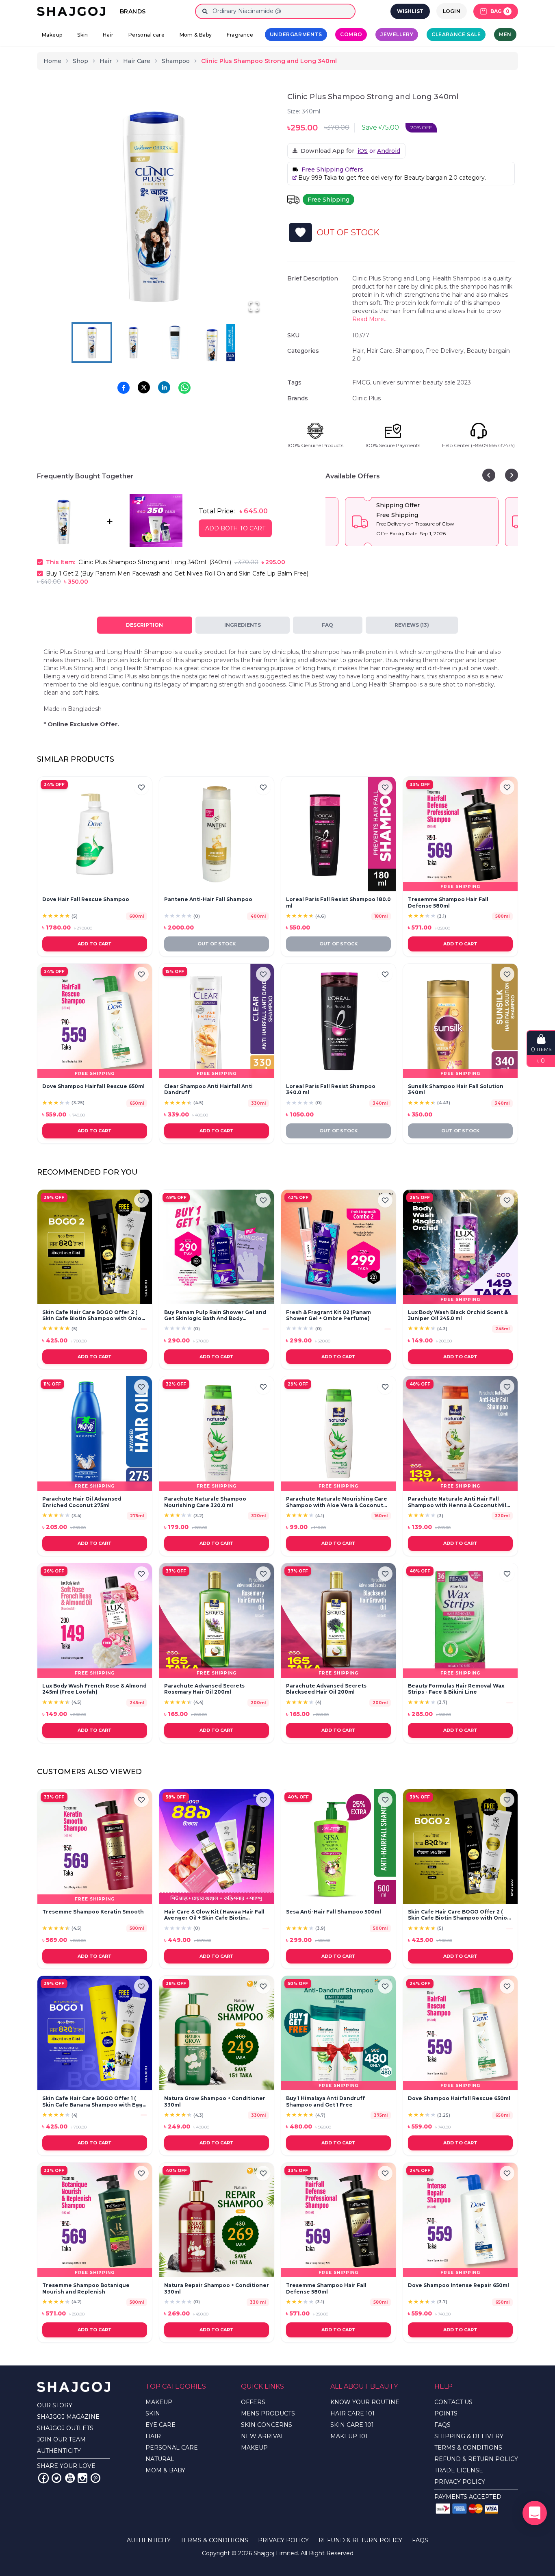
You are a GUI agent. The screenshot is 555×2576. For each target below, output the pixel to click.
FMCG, (363, 382)
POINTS (446, 2413)
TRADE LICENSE (459, 2470)
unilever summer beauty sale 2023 (422, 382)
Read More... (370, 319)
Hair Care (137, 61)
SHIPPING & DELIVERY (469, 2436)
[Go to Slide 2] (133, 343)
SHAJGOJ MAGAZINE (68, 2417)
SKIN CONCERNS (267, 2425)
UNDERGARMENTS (296, 34)
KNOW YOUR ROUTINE (365, 2402)
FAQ (327, 625)
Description (144, 625)
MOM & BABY (165, 2470)
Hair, (359, 351)
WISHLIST (410, 11)
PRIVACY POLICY (460, 2482)
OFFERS (253, 2402)
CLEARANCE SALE (456, 34)
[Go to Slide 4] (216, 343)
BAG (500, 11)
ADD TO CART (95, 944)
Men (505, 34)
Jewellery (397, 34)
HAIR (153, 2436)
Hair (108, 35)
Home (52, 61)
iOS (363, 151)
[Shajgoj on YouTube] (69, 2478)
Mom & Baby (196, 35)
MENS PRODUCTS (268, 2413)
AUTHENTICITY (59, 2451)
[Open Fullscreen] (254, 306)
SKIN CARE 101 (352, 2425)
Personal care (146, 35)
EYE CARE (160, 2425)
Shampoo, (411, 351)
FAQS (442, 2425)
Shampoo (176, 61)
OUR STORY (55, 2405)
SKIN (153, 2413)
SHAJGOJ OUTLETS (65, 2428)
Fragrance (240, 35)
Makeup (52, 35)
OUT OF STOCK (217, 944)
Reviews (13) (412, 625)
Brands (133, 11)
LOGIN (452, 11)
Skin (83, 35)
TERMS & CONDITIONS (468, 2448)
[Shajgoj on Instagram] (82, 2478)
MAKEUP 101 (349, 2436)
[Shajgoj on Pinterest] (95, 2478)
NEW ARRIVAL (263, 2436)
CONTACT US (453, 2402)
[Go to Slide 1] (92, 343)
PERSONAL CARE (172, 2448)
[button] (154, 206)
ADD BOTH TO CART (235, 528)
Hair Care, (381, 351)
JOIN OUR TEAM (61, 2439)
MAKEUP (159, 2402)
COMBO (351, 34)
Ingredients (243, 625)
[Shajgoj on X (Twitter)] (56, 2478)
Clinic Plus (366, 398)
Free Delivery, (446, 351)
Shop (80, 61)
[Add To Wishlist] (300, 232)
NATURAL (160, 2459)
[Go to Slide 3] (175, 343)
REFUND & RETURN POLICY (476, 2459)
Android (389, 151)
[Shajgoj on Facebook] (43, 2478)
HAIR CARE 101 (352, 2413)
